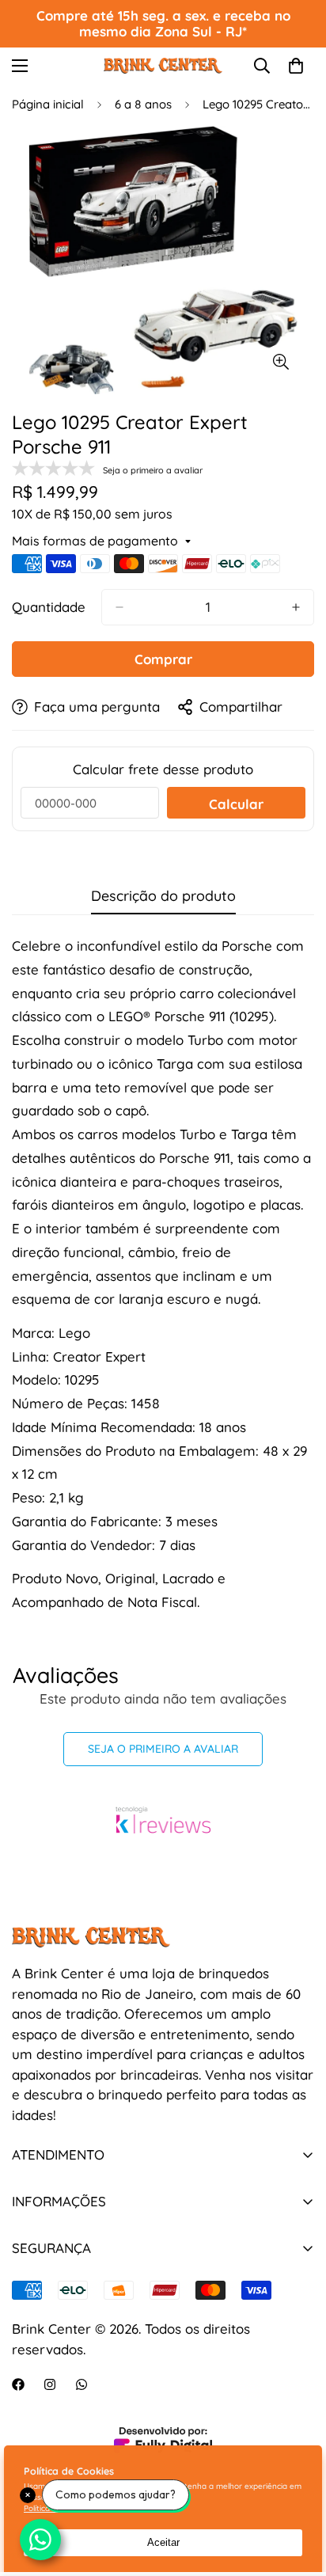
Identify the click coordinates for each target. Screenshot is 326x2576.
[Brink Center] (163, 65)
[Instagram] (50, 2384)
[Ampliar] (281, 362)
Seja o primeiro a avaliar (163, 1749)
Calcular (236, 804)
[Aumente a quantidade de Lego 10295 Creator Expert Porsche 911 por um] (296, 607)
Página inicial (48, 104)
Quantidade (49, 607)
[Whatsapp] (81, 2384)
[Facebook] (18, 2384)
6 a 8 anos (143, 104)
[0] (296, 66)
